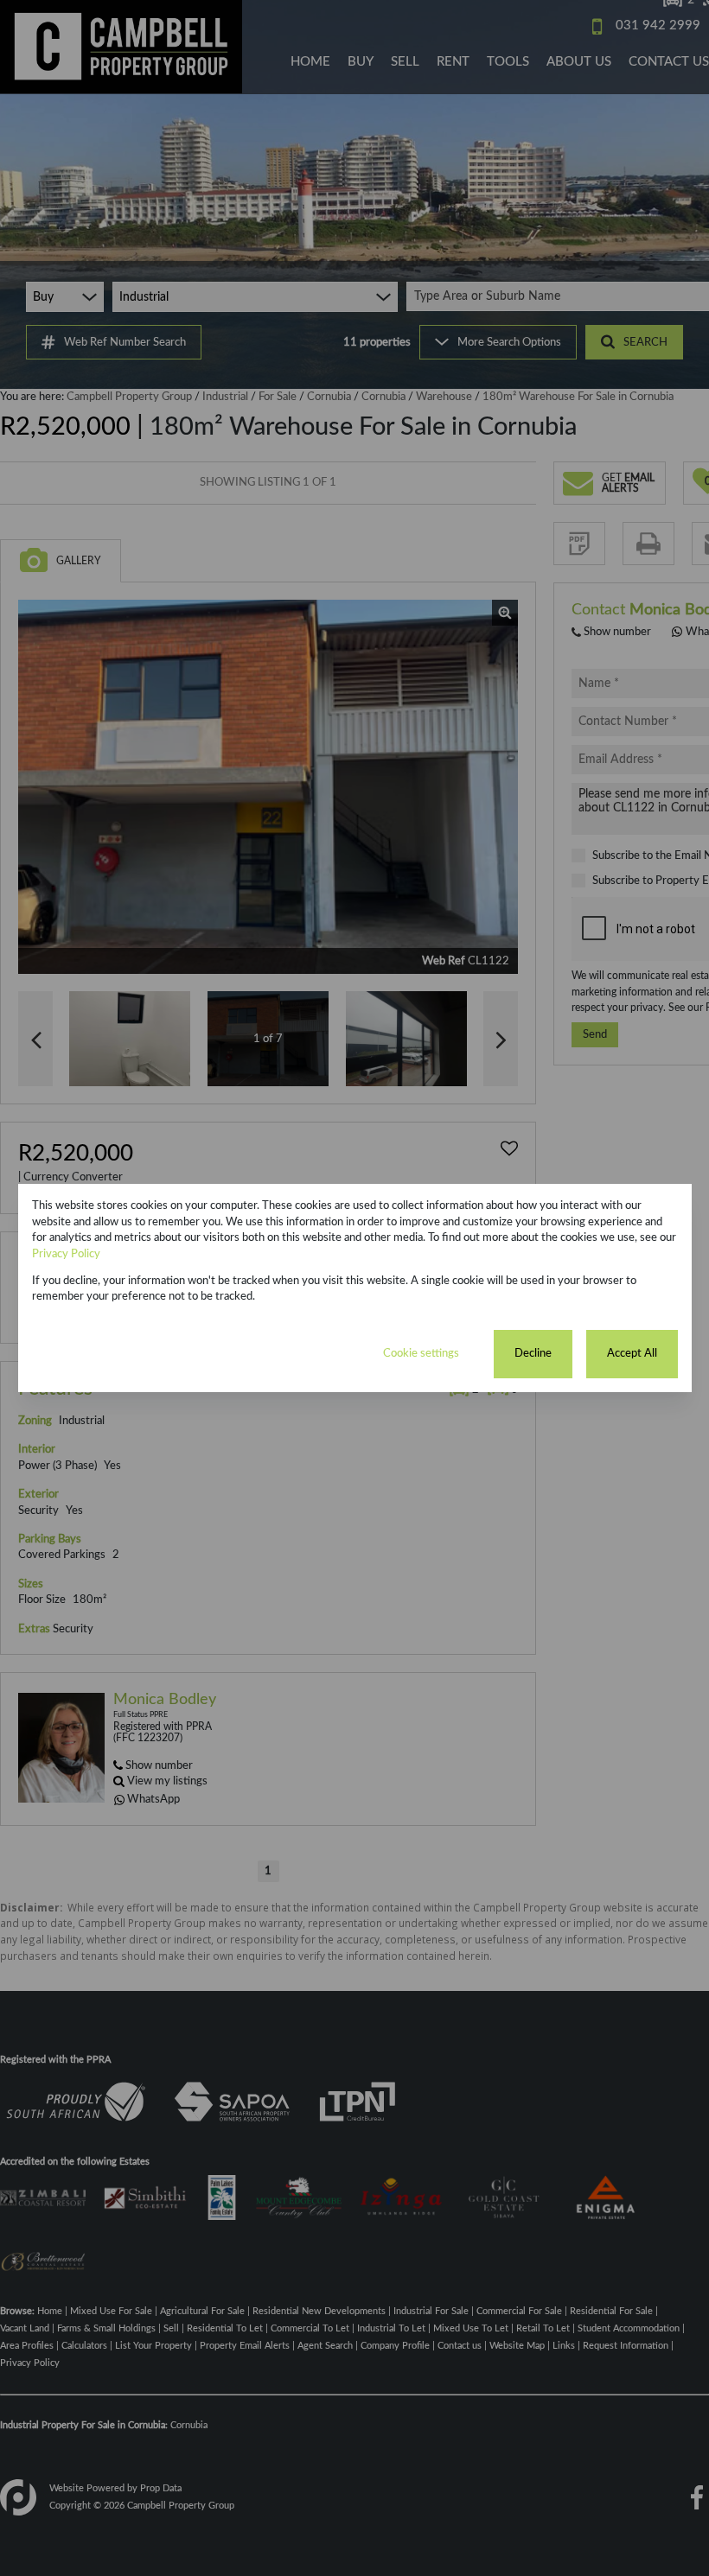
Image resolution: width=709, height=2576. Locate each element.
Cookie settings (421, 1353)
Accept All (632, 1353)
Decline (533, 1353)
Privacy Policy (66, 1254)
